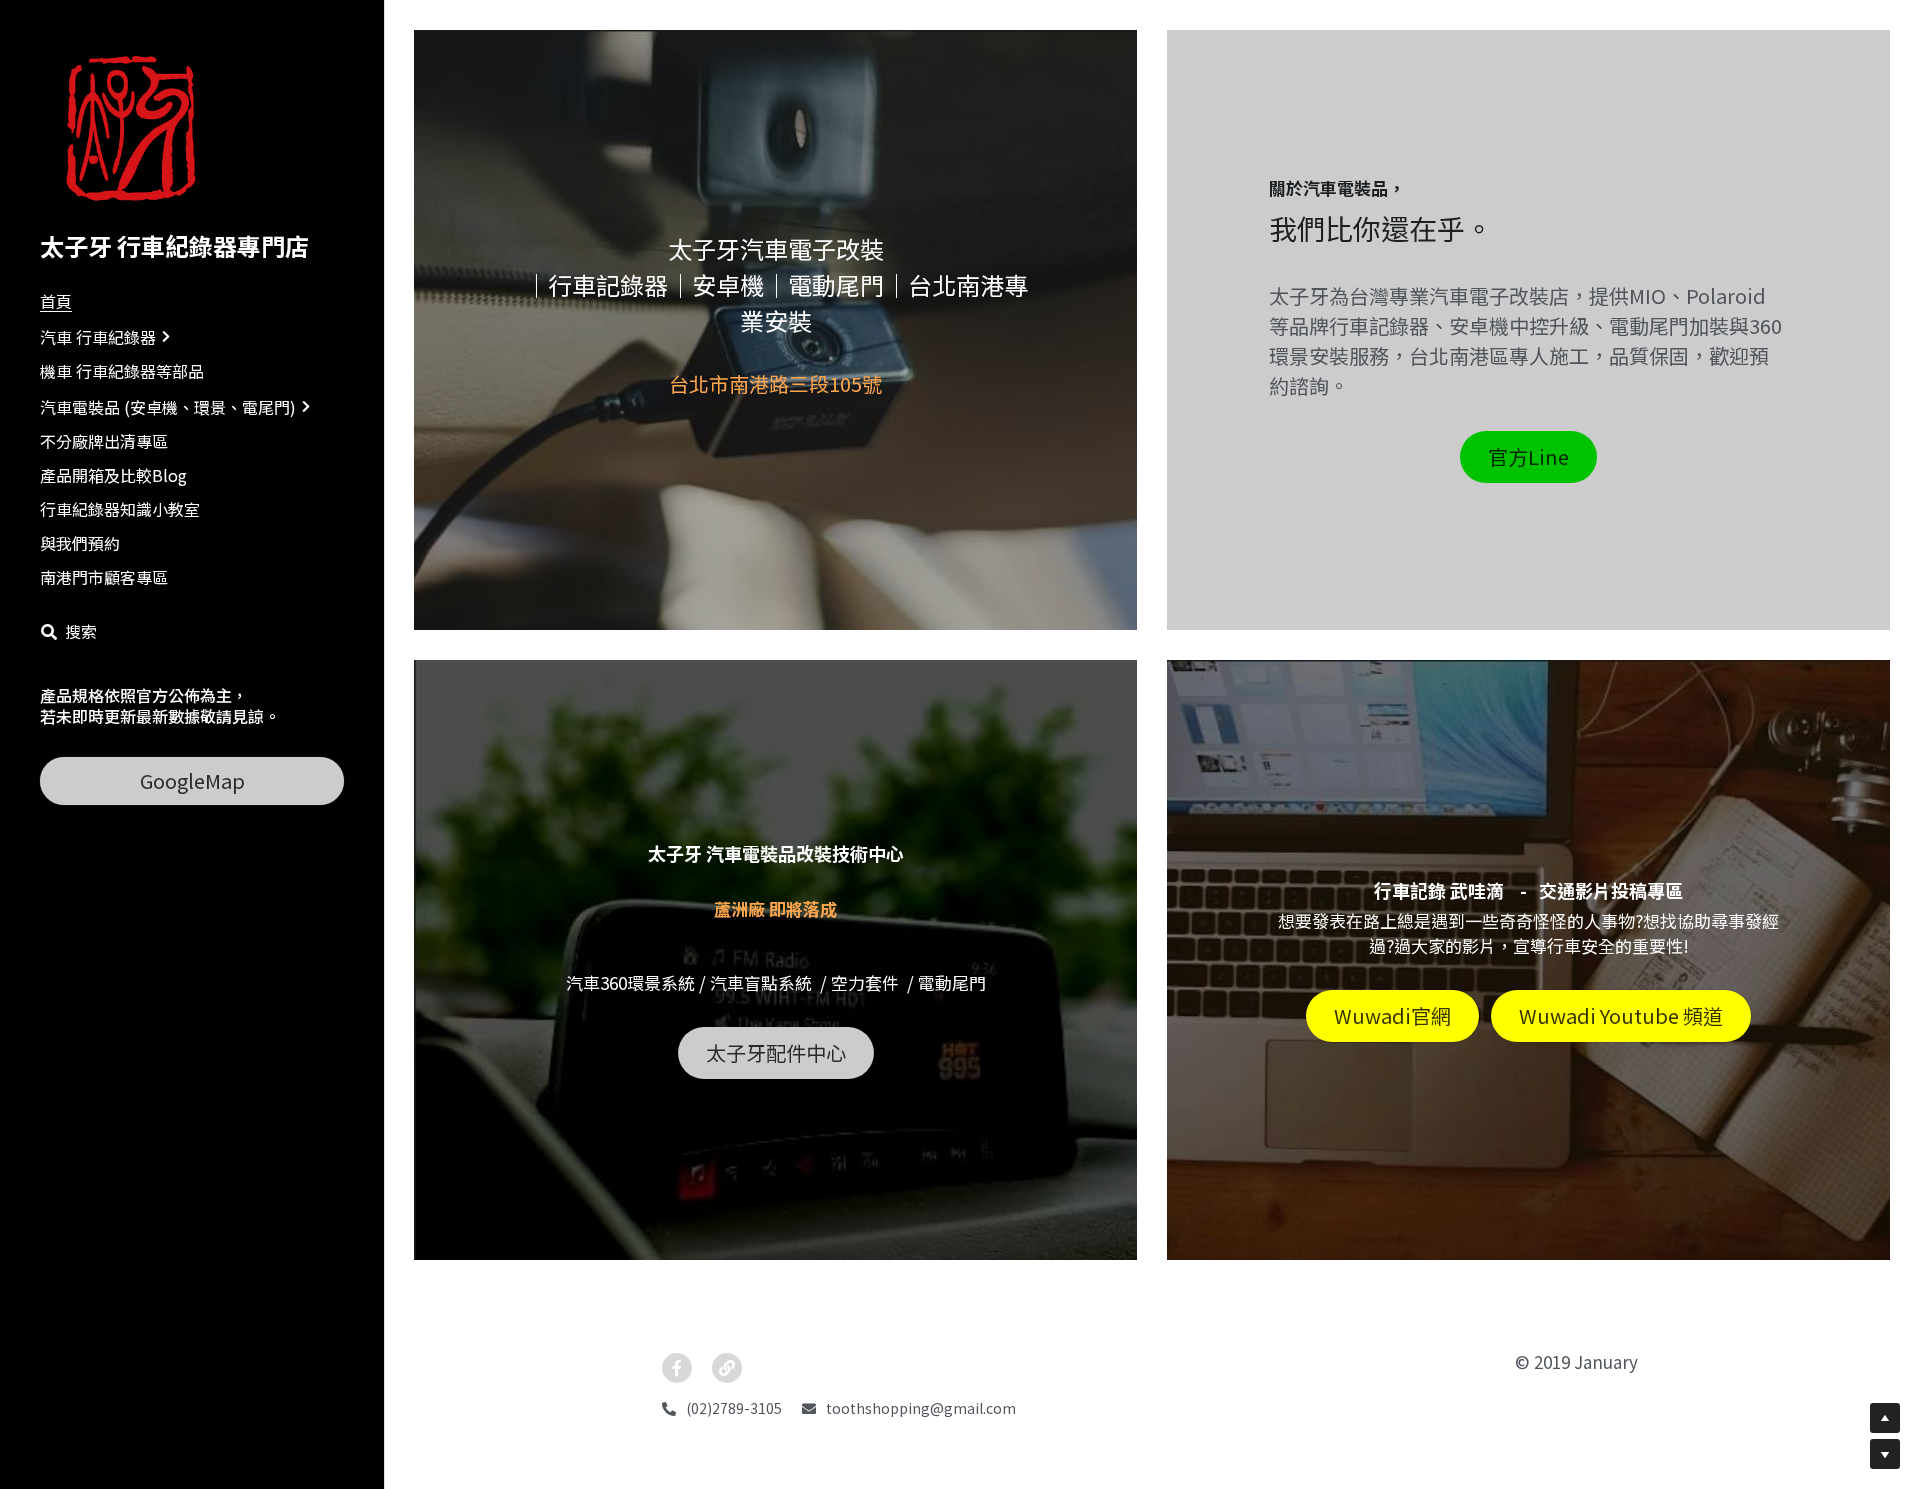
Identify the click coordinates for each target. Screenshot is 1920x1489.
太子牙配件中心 (776, 1052)
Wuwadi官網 (1392, 1015)
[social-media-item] (677, 1368)
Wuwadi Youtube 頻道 (1621, 1015)
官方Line (1528, 456)
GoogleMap (192, 780)
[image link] (138, 128)
